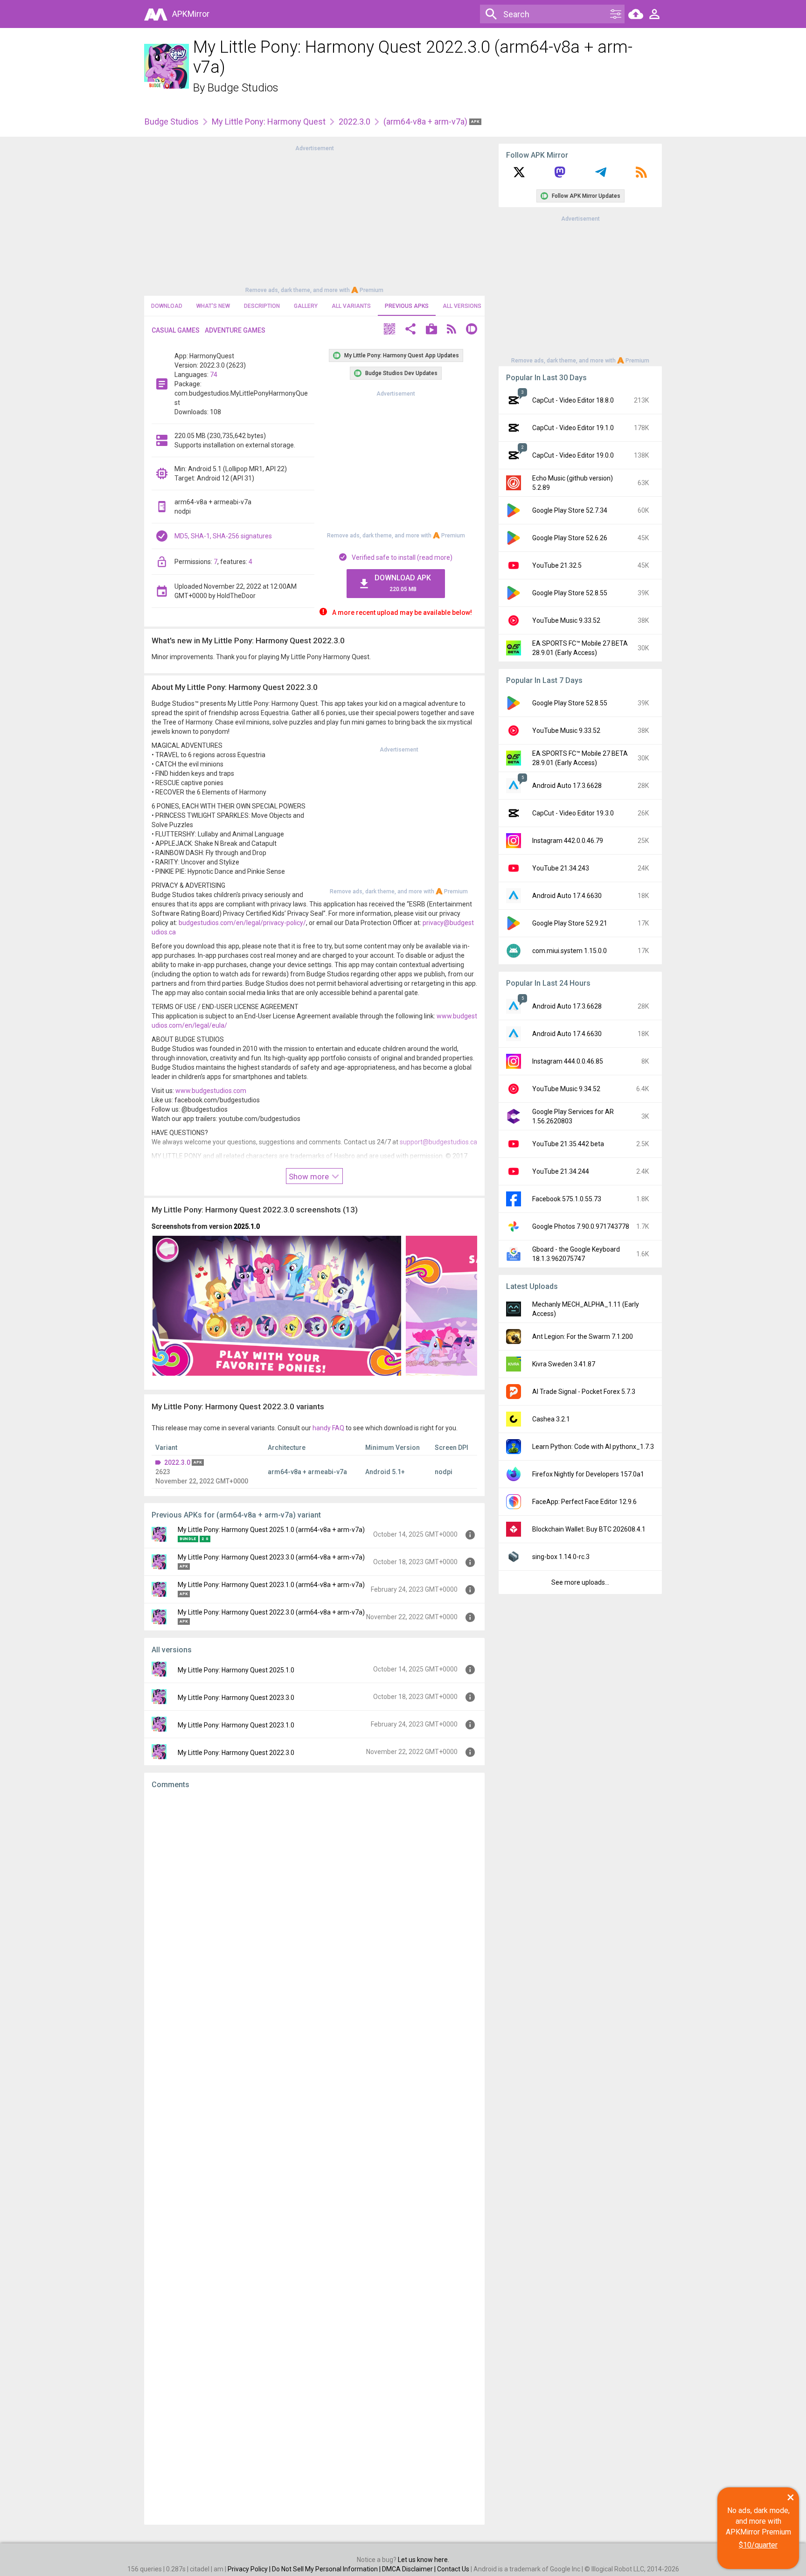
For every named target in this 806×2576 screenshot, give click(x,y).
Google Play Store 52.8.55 (570, 593)
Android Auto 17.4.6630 (567, 896)
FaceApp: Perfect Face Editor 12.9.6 (584, 1502)
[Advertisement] (314, 218)
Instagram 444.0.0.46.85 (568, 1061)
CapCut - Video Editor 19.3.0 (573, 813)
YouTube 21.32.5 (557, 565)
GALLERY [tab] (306, 306)
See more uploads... (580, 1582)
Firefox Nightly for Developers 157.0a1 (588, 1474)
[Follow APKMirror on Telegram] (601, 175)
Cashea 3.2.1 (551, 1419)
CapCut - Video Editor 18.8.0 (573, 400)
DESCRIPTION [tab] (262, 306)
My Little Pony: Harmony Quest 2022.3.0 (236, 1753)
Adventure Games (235, 330)
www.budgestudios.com (211, 1091)
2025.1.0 (247, 1226)
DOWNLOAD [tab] (167, 306)
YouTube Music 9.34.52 (566, 1089)
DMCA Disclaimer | (410, 2569)
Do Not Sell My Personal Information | (327, 2569)
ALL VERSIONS (462, 306)
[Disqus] (314, 2157)
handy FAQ (328, 1428)
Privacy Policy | (250, 2569)
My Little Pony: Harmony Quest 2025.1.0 (236, 1670)
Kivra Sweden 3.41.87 (564, 1364)
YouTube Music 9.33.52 (566, 620)
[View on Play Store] (431, 330)
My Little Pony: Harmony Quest (269, 122)
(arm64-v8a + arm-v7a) (426, 122)
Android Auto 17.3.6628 (567, 786)
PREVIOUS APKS (407, 306)
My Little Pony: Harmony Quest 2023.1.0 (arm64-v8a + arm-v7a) (271, 1585)
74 (214, 375)
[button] (389, 330)
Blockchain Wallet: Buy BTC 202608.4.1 (589, 1529)
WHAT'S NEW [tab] (213, 306)
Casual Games (176, 330)
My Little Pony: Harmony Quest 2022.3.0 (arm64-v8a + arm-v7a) (271, 1612)
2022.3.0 (354, 122)
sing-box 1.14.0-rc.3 (561, 1557)
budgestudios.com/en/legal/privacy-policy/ (242, 923)
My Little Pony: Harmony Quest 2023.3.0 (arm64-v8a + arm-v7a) (271, 1557)
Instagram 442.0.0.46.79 (568, 841)
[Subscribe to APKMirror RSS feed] (641, 175)
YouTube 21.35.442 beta (568, 1144)
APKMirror (191, 14)
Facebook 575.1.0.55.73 (567, 1199)
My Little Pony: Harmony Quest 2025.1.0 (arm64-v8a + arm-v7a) (271, 1530)
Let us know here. (424, 2560)
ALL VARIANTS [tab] (351, 306)
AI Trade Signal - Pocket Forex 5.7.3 (584, 1392)
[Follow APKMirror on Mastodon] (560, 175)
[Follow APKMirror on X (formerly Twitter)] (519, 175)
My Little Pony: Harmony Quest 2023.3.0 (236, 1698)
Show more (310, 1177)
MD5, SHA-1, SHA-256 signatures (223, 536)
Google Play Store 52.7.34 (570, 510)
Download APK (403, 583)
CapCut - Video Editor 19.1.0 (573, 428)
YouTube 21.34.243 (561, 868)
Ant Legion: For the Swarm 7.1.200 (583, 1337)
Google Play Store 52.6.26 (570, 538)
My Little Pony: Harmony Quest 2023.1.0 (236, 1725)
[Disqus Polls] (314, 1915)
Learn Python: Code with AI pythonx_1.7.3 (593, 1447)
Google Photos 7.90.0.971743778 (581, 1226)
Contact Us (453, 2569)
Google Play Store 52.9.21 (570, 923)
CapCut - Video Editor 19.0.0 (573, 455)
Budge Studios (243, 88)
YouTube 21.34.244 (561, 1171)
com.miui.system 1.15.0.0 (570, 951)
